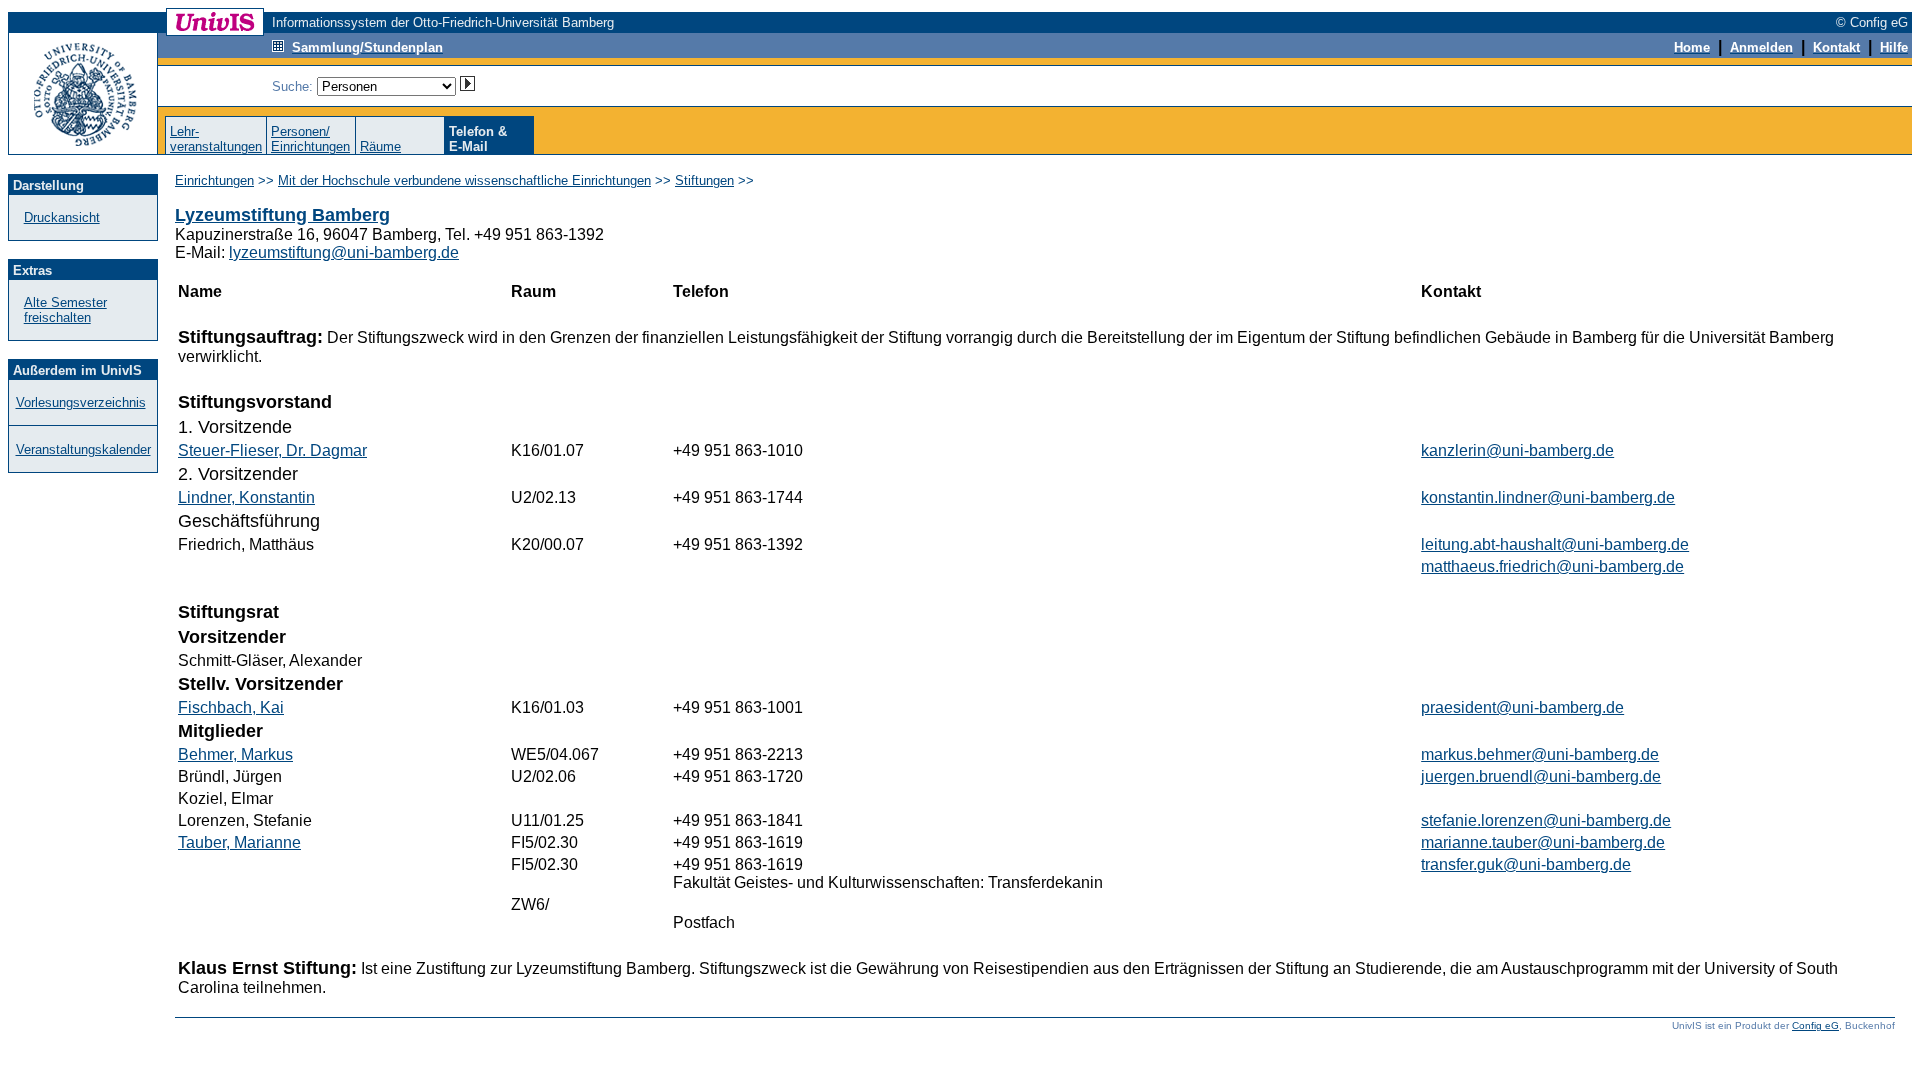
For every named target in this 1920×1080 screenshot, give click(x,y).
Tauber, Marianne (239, 842)
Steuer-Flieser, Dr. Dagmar (272, 450)
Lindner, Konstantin (246, 497)
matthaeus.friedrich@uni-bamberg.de (1552, 566)
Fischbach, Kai (231, 707)
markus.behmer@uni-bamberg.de (1540, 754)
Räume (380, 146)
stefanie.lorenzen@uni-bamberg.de (1546, 820)
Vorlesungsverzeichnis (81, 402)
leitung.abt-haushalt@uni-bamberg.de (1555, 544)
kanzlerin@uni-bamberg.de (1517, 450)
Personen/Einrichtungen (310, 139)
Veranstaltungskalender (83, 449)
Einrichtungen (214, 180)
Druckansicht (62, 217)
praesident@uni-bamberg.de (1522, 707)
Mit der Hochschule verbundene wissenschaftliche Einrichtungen (464, 180)
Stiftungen (704, 180)
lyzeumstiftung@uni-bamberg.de (344, 252)
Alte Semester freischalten (65, 310)
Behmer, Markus (235, 754)
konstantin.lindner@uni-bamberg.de (1548, 497)
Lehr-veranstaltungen (216, 139)
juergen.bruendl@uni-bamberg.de (1541, 776)
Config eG (1815, 1025)
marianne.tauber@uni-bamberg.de (1543, 842)
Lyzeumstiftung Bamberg (282, 215)
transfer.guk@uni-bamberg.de (1526, 864)
